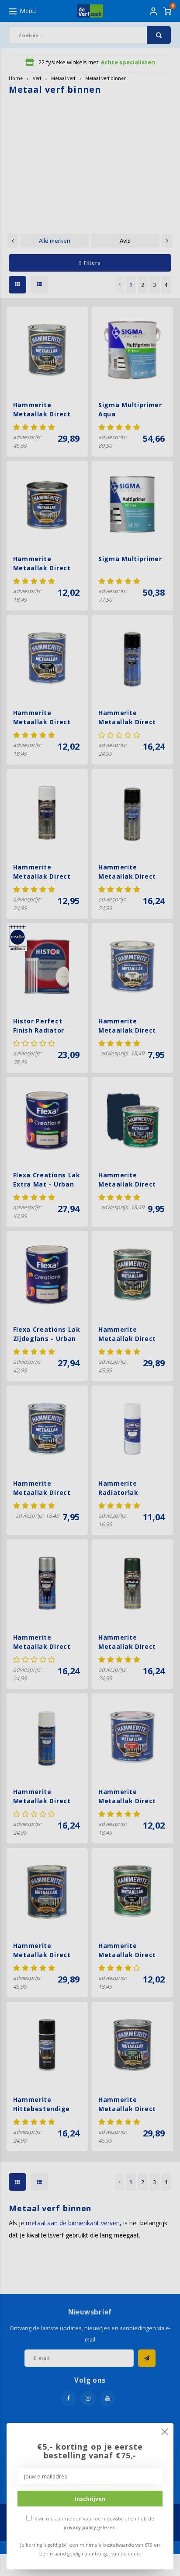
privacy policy (80, 2527)
